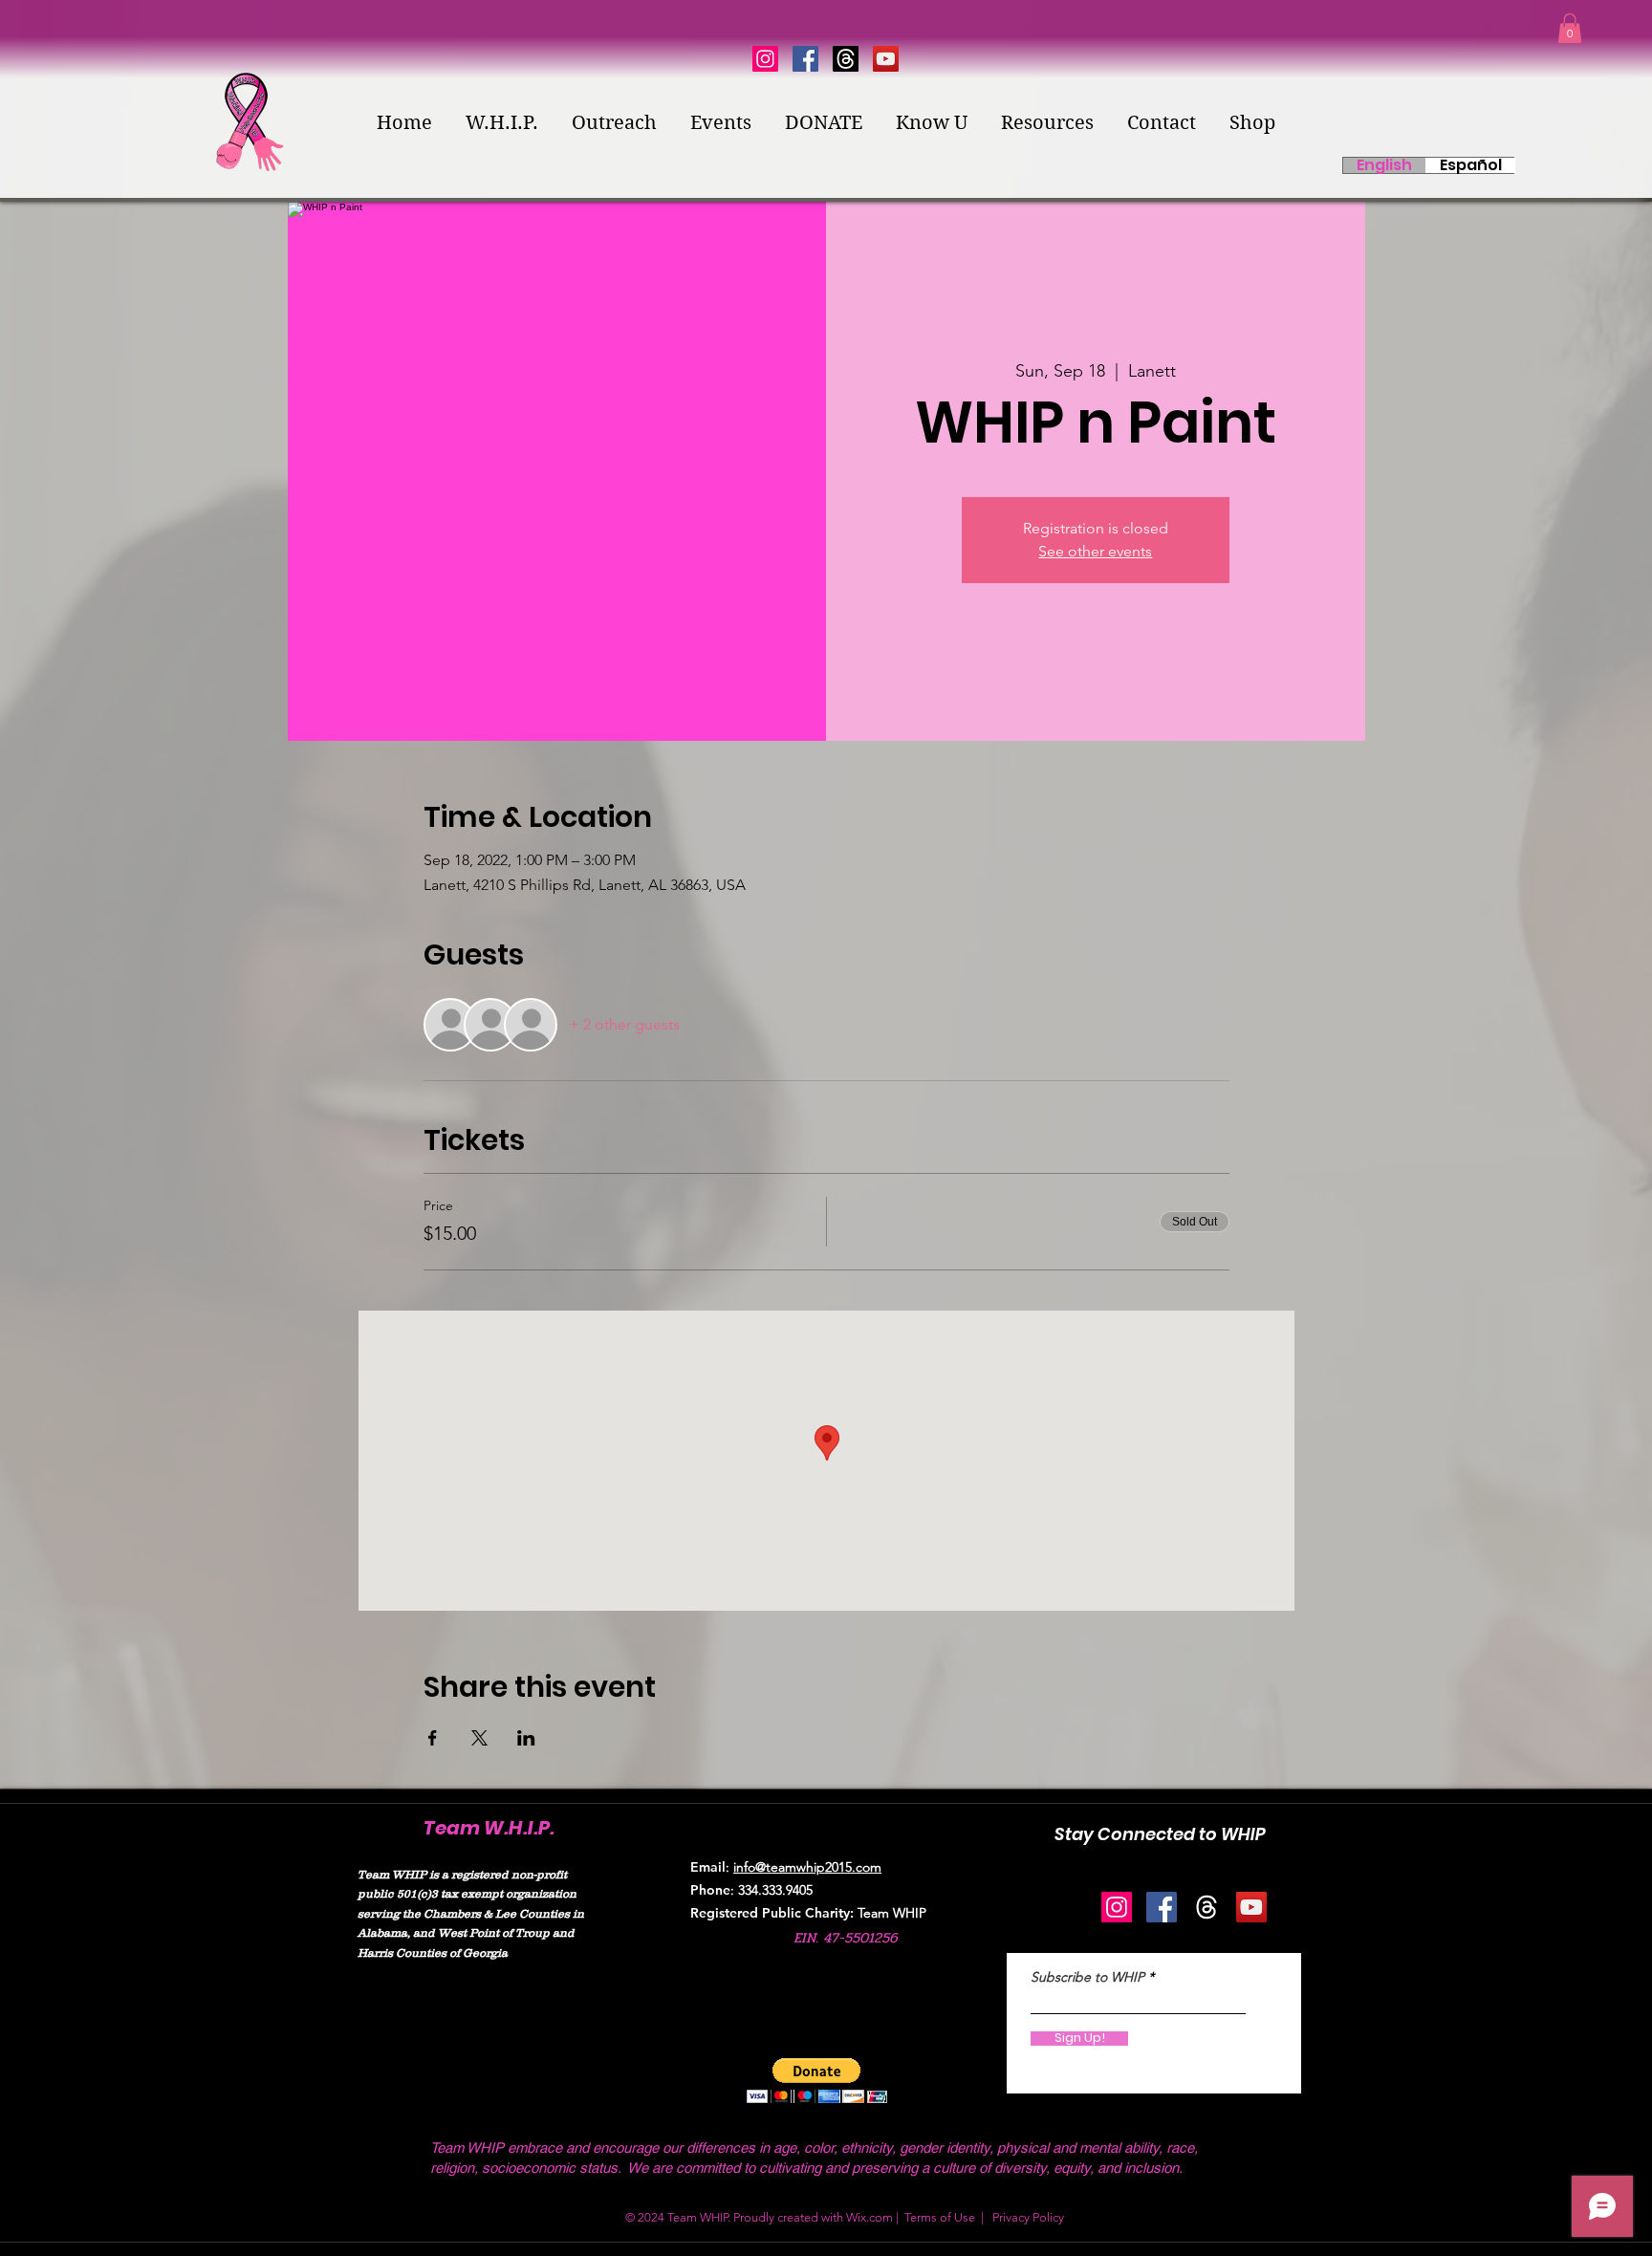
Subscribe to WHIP (1087, 1977)
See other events (1095, 551)
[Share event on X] (479, 1738)
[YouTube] (886, 59)
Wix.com (869, 2217)
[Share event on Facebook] (433, 1738)
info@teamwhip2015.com (807, 1867)
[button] (1570, 28)
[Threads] (846, 59)
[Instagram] (765, 59)
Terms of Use (940, 2217)
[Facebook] (805, 59)
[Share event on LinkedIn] (526, 1738)
